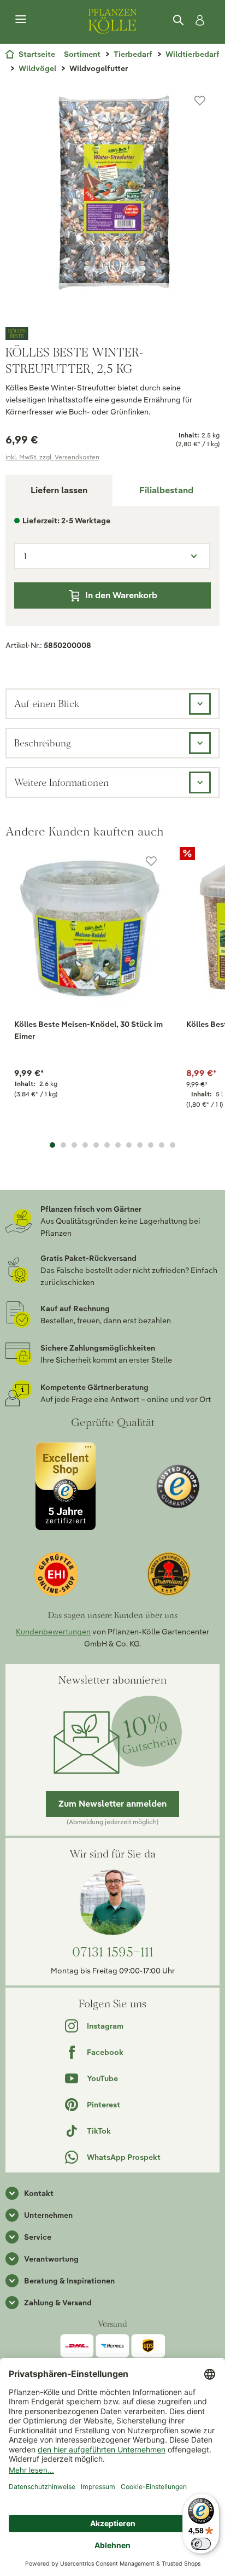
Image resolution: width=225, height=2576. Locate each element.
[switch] (201, 2544)
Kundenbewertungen (53, 1632)
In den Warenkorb (121, 595)
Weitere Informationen (61, 782)
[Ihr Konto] (198, 20)
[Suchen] (179, 20)
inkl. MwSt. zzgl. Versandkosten (52, 457)
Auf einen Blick (47, 703)
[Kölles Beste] (112, 334)
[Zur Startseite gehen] (112, 20)
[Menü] (21, 20)
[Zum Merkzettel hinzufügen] (200, 101)
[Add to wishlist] (151, 861)
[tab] (166, 490)
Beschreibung (43, 743)
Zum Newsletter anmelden (112, 1804)
